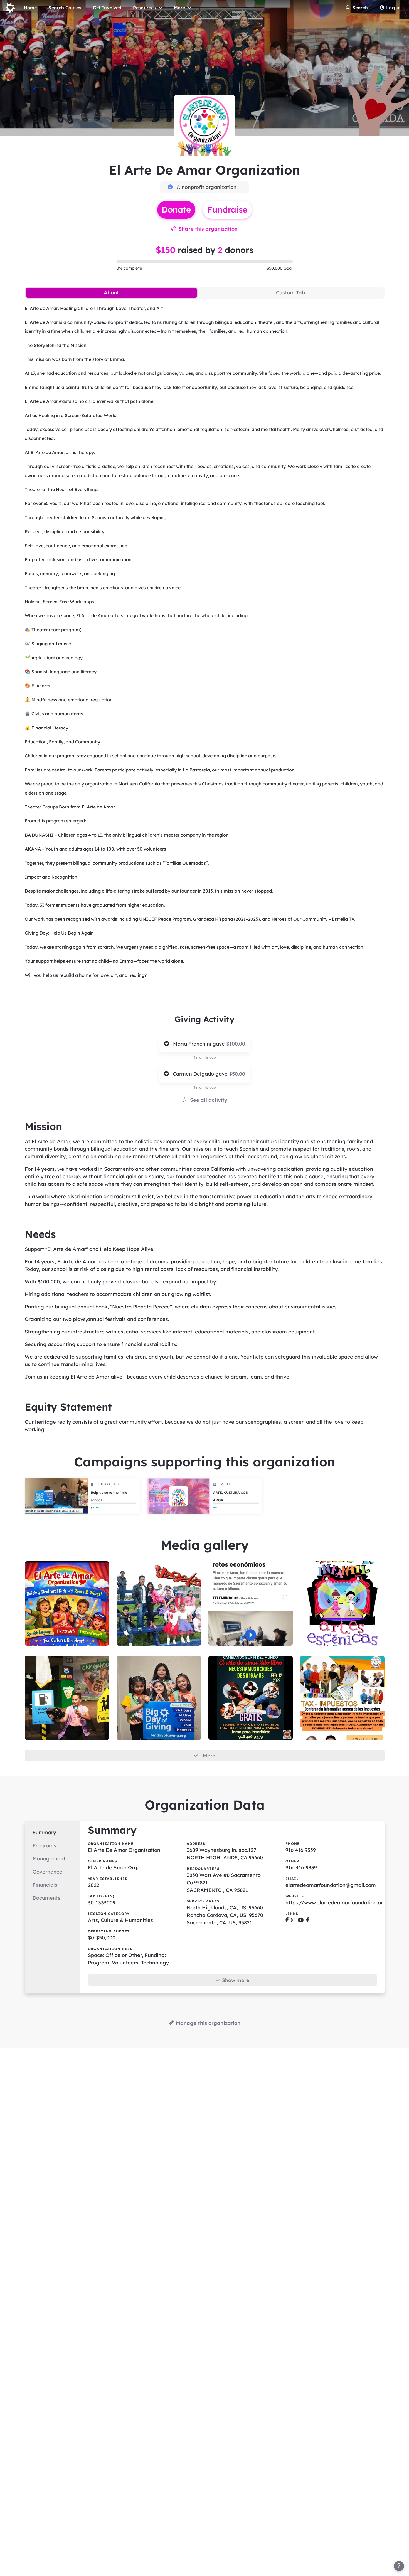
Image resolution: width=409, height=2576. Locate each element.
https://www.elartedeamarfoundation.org (336, 1903)
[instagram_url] (293, 1920)
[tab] (111, 293)
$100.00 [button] (236, 1044)
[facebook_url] (287, 1920)
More (209, 1756)
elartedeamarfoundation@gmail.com (331, 1885)
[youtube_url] (301, 1920)
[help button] (399, 2566)
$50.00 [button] (237, 1074)
